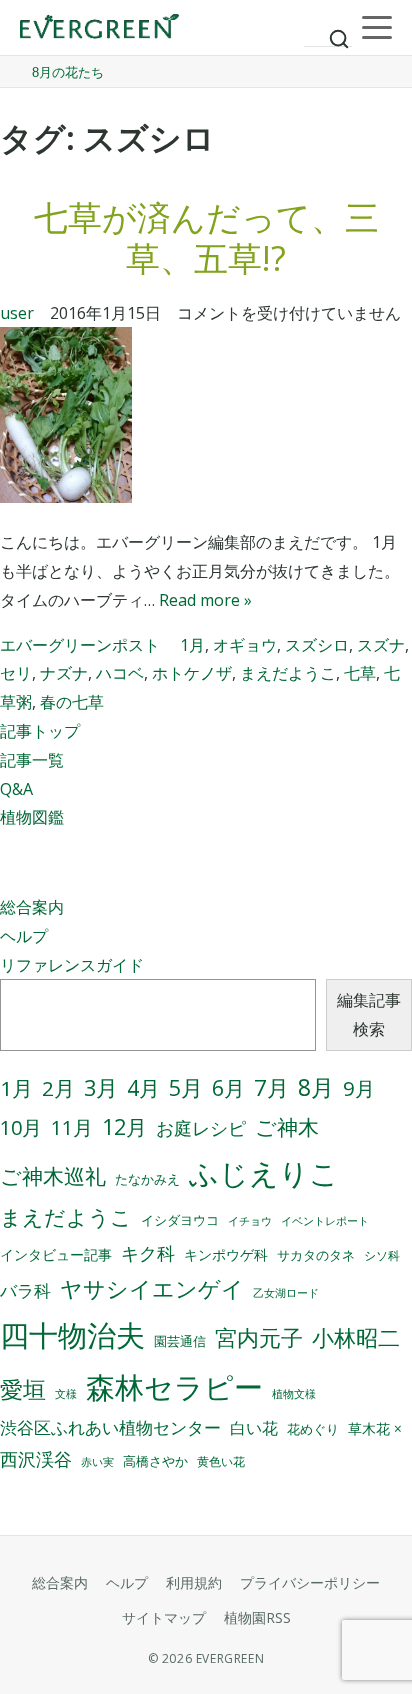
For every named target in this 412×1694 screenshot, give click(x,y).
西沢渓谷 (36, 1459)
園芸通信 (180, 1341)
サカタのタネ (316, 1255)
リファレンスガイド (72, 965)
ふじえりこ (264, 1173)
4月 (143, 1088)
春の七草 (72, 702)
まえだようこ (288, 673)
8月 (316, 1087)
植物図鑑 (32, 817)
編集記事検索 (369, 1014)
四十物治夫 (72, 1334)
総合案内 (32, 907)
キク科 (148, 1253)
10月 (21, 1127)
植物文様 (294, 1393)
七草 (360, 673)
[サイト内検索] (328, 30)
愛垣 (23, 1389)
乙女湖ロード (286, 1293)
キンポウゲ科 (226, 1254)
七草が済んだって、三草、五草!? (206, 237)
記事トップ (40, 731)
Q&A (16, 789)
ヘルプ (24, 936)
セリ (16, 673)
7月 (271, 1087)
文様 (66, 1393)
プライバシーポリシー (310, 1582)
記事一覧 (32, 760)
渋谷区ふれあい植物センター (110, 1427)
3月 (101, 1087)
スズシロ (317, 645)
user (17, 313)
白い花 (254, 1428)
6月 (228, 1087)
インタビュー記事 (56, 1255)
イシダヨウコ (180, 1220)
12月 (124, 1126)
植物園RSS (257, 1617)
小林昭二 (356, 1337)
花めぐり (313, 1429)
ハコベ (120, 673)
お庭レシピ (201, 1128)
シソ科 (382, 1255)
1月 (192, 645)
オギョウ (245, 645)
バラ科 (25, 1290)
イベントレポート (325, 1221)
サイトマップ (164, 1617)
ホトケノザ (192, 673)
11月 (72, 1127)
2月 (58, 1088)
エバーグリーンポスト (80, 645)
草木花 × (375, 1429)
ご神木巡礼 (53, 1176)
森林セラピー (174, 1386)
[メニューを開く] (377, 28)
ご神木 (287, 1127)
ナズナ (64, 673)
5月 (186, 1087)
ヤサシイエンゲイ (152, 1288)
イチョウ (250, 1221)
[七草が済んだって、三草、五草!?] (206, 419)
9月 (359, 1088)
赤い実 (97, 1461)
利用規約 (194, 1582)
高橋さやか (155, 1461)
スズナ (381, 645)
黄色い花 (221, 1461)
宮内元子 (259, 1337)
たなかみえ (147, 1179)
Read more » (205, 600)
